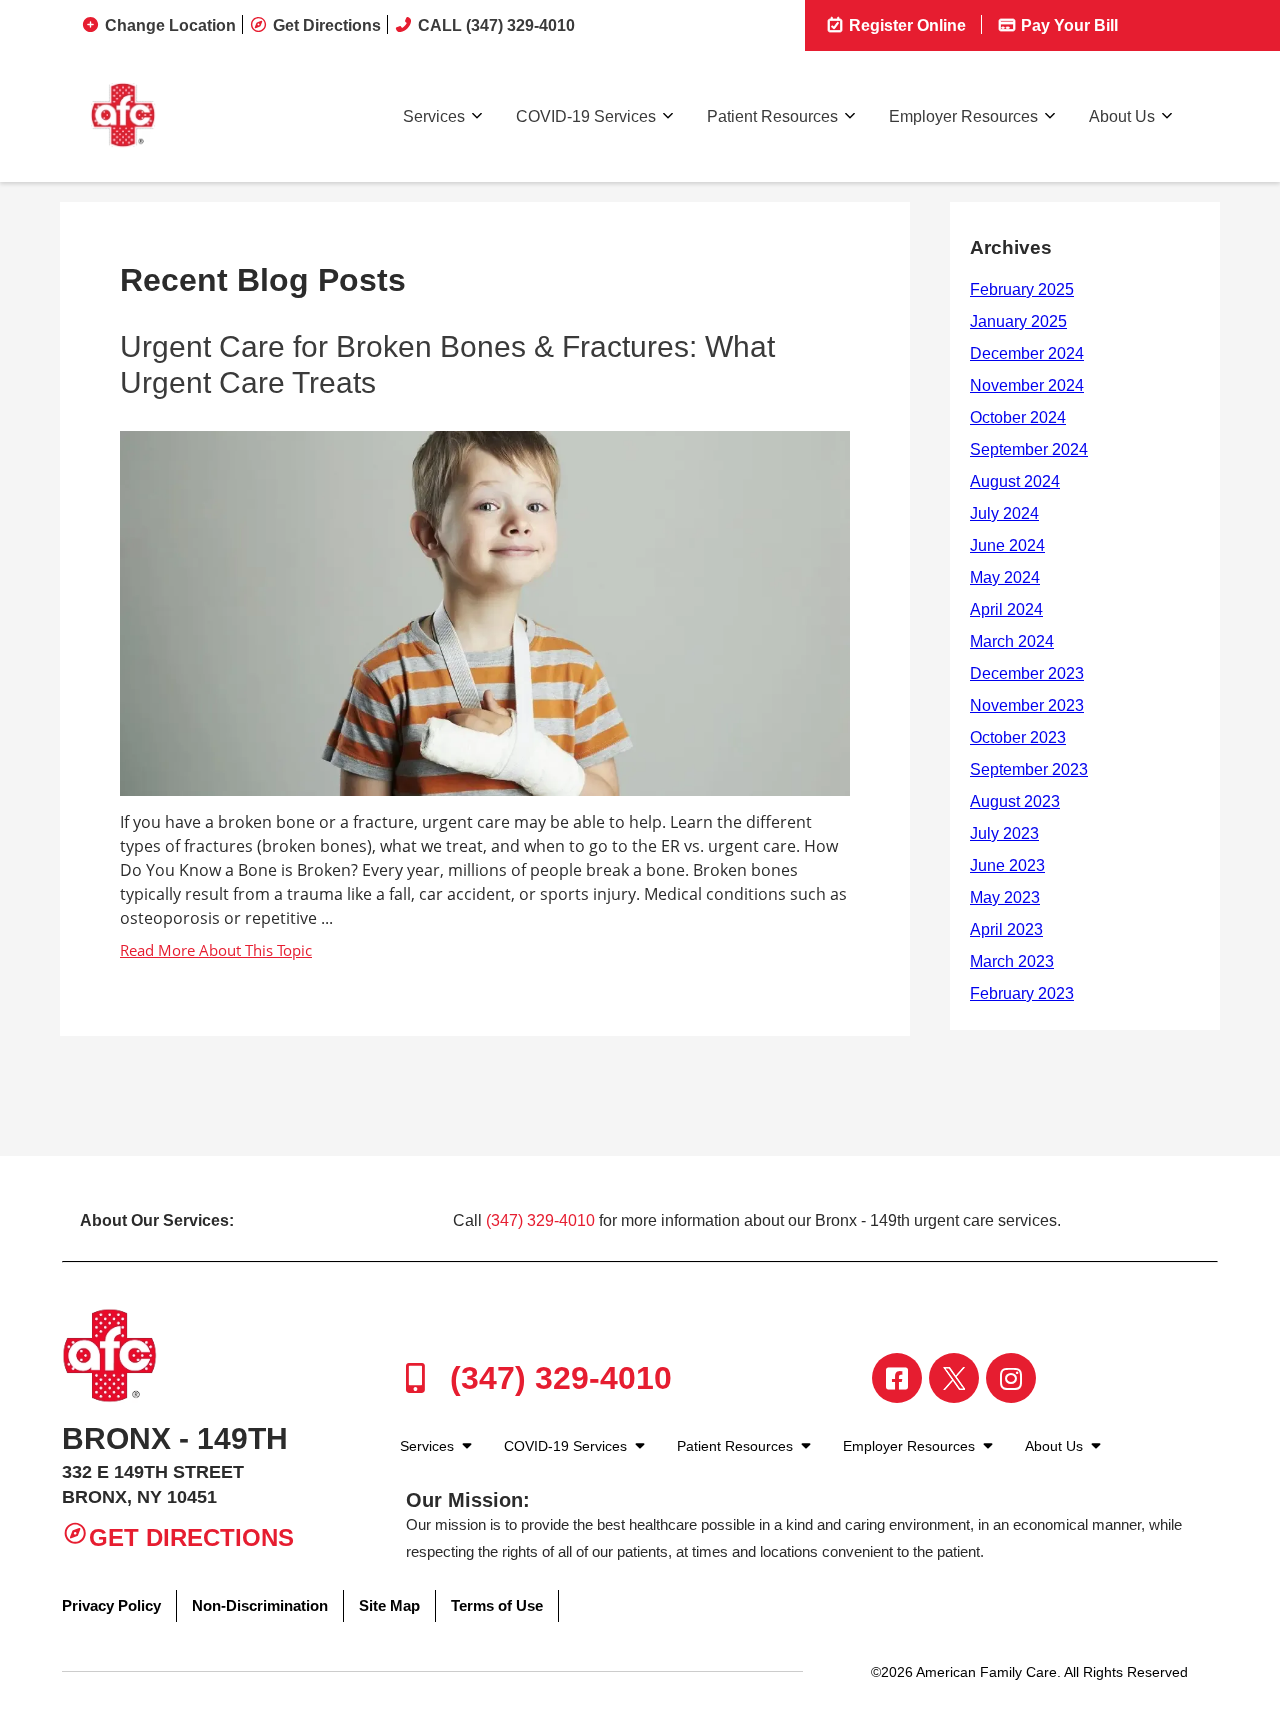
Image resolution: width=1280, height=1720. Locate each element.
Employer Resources (963, 116)
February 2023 (1022, 993)
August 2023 (1015, 801)
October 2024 (1018, 417)
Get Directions (327, 25)
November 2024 (1027, 385)
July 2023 (1004, 833)
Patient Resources (772, 116)
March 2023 (1012, 961)
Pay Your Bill (1067, 25)
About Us (1122, 116)
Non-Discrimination (260, 1605)
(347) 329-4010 (540, 1220)
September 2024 (1029, 449)
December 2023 (1027, 673)
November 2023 (1027, 705)
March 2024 (1012, 641)
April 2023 (1006, 929)
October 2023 (1018, 737)
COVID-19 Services (586, 116)
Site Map (389, 1605)
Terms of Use (497, 1605)
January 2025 (1018, 321)
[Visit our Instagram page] (1011, 1378)
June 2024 (1007, 545)
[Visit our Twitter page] (954, 1378)
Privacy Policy (111, 1605)
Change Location (170, 25)
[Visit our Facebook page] (897, 1378)
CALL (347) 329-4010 (496, 25)
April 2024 (1006, 609)
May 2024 (1005, 577)
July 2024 (1004, 513)
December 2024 (1027, 353)
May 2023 (1005, 897)
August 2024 (1015, 481)
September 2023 (1029, 769)
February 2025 (1022, 289)
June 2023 (1007, 865)
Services (434, 116)
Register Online (905, 25)
